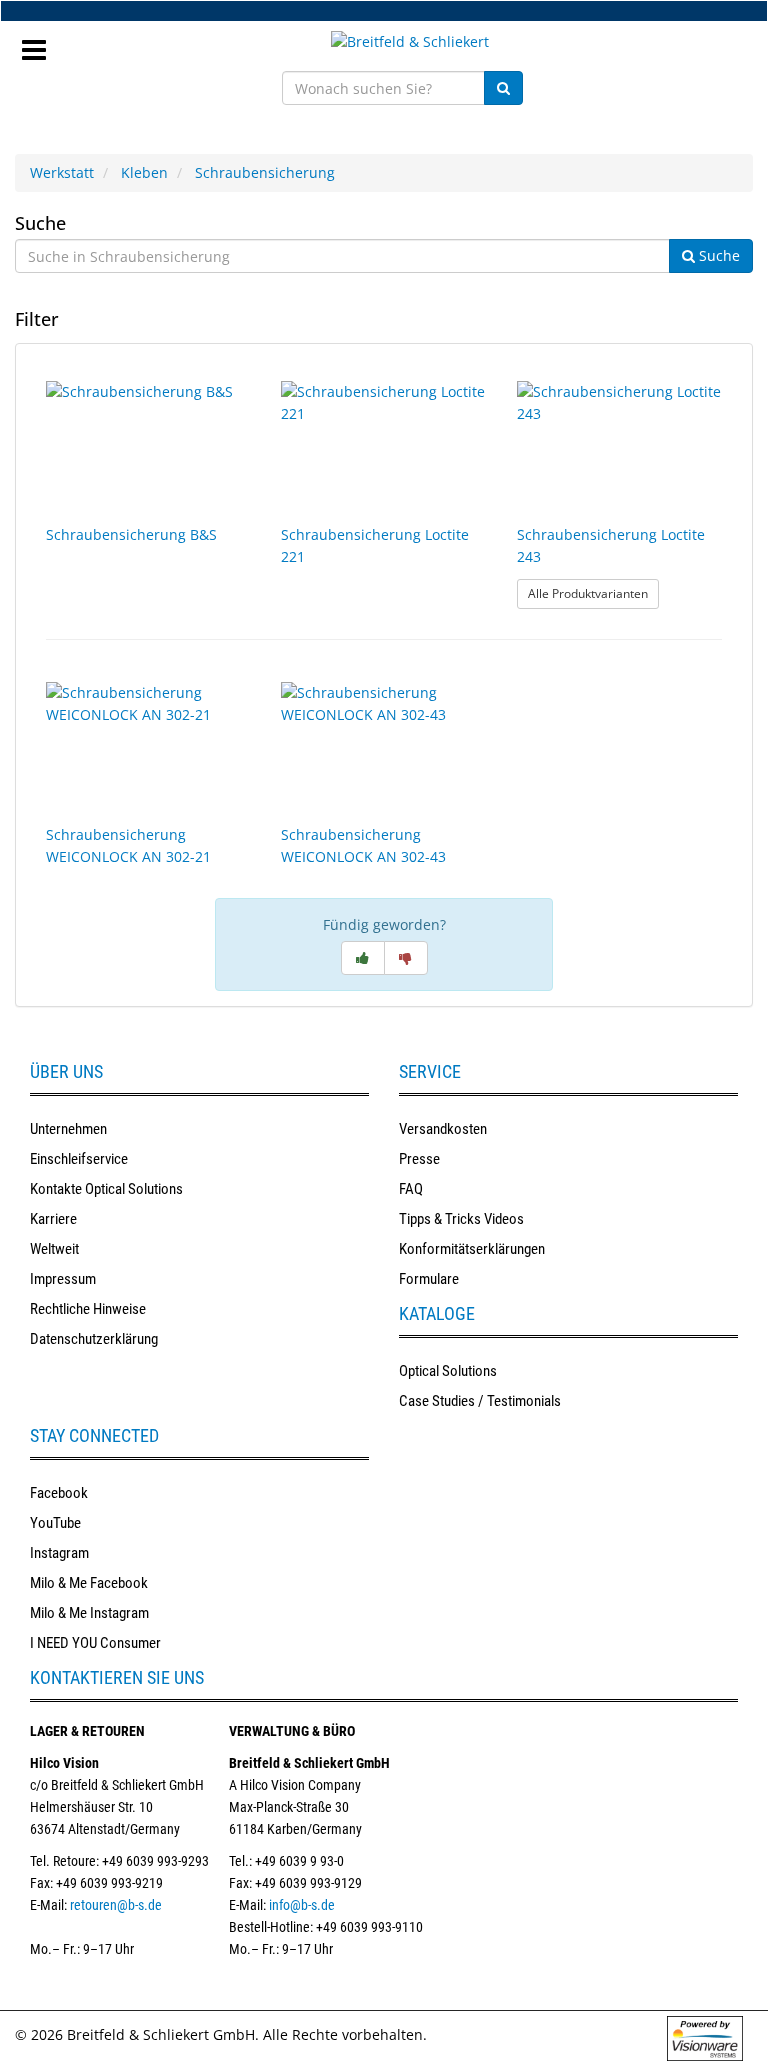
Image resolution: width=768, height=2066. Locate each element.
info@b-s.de (302, 1905)
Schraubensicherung (265, 172)
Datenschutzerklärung (94, 1339)
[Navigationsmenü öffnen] (41, 44)
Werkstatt (62, 172)
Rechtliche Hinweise (88, 1309)
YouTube (55, 1523)
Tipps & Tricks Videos (461, 1219)
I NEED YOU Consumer (95, 1643)
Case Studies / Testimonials (480, 1401)
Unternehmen (68, 1129)
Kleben (144, 172)
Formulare (429, 1279)
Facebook (59, 1493)
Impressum (63, 1279)
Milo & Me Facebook (89, 1583)
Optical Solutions (448, 1371)
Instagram (59, 1553)
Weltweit (54, 1249)
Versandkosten (443, 1129)
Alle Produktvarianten (593, 593)
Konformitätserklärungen (472, 1249)
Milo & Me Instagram (89, 1613)
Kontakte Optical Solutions (106, 1189)
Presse (419, 1159)
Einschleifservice (79, 1159)
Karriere (53, 1219)
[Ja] (363, 958)
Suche (40, 223)
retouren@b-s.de (116, 1905)
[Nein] (406, 958)
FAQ (411, 1189)
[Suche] (503, 88)
